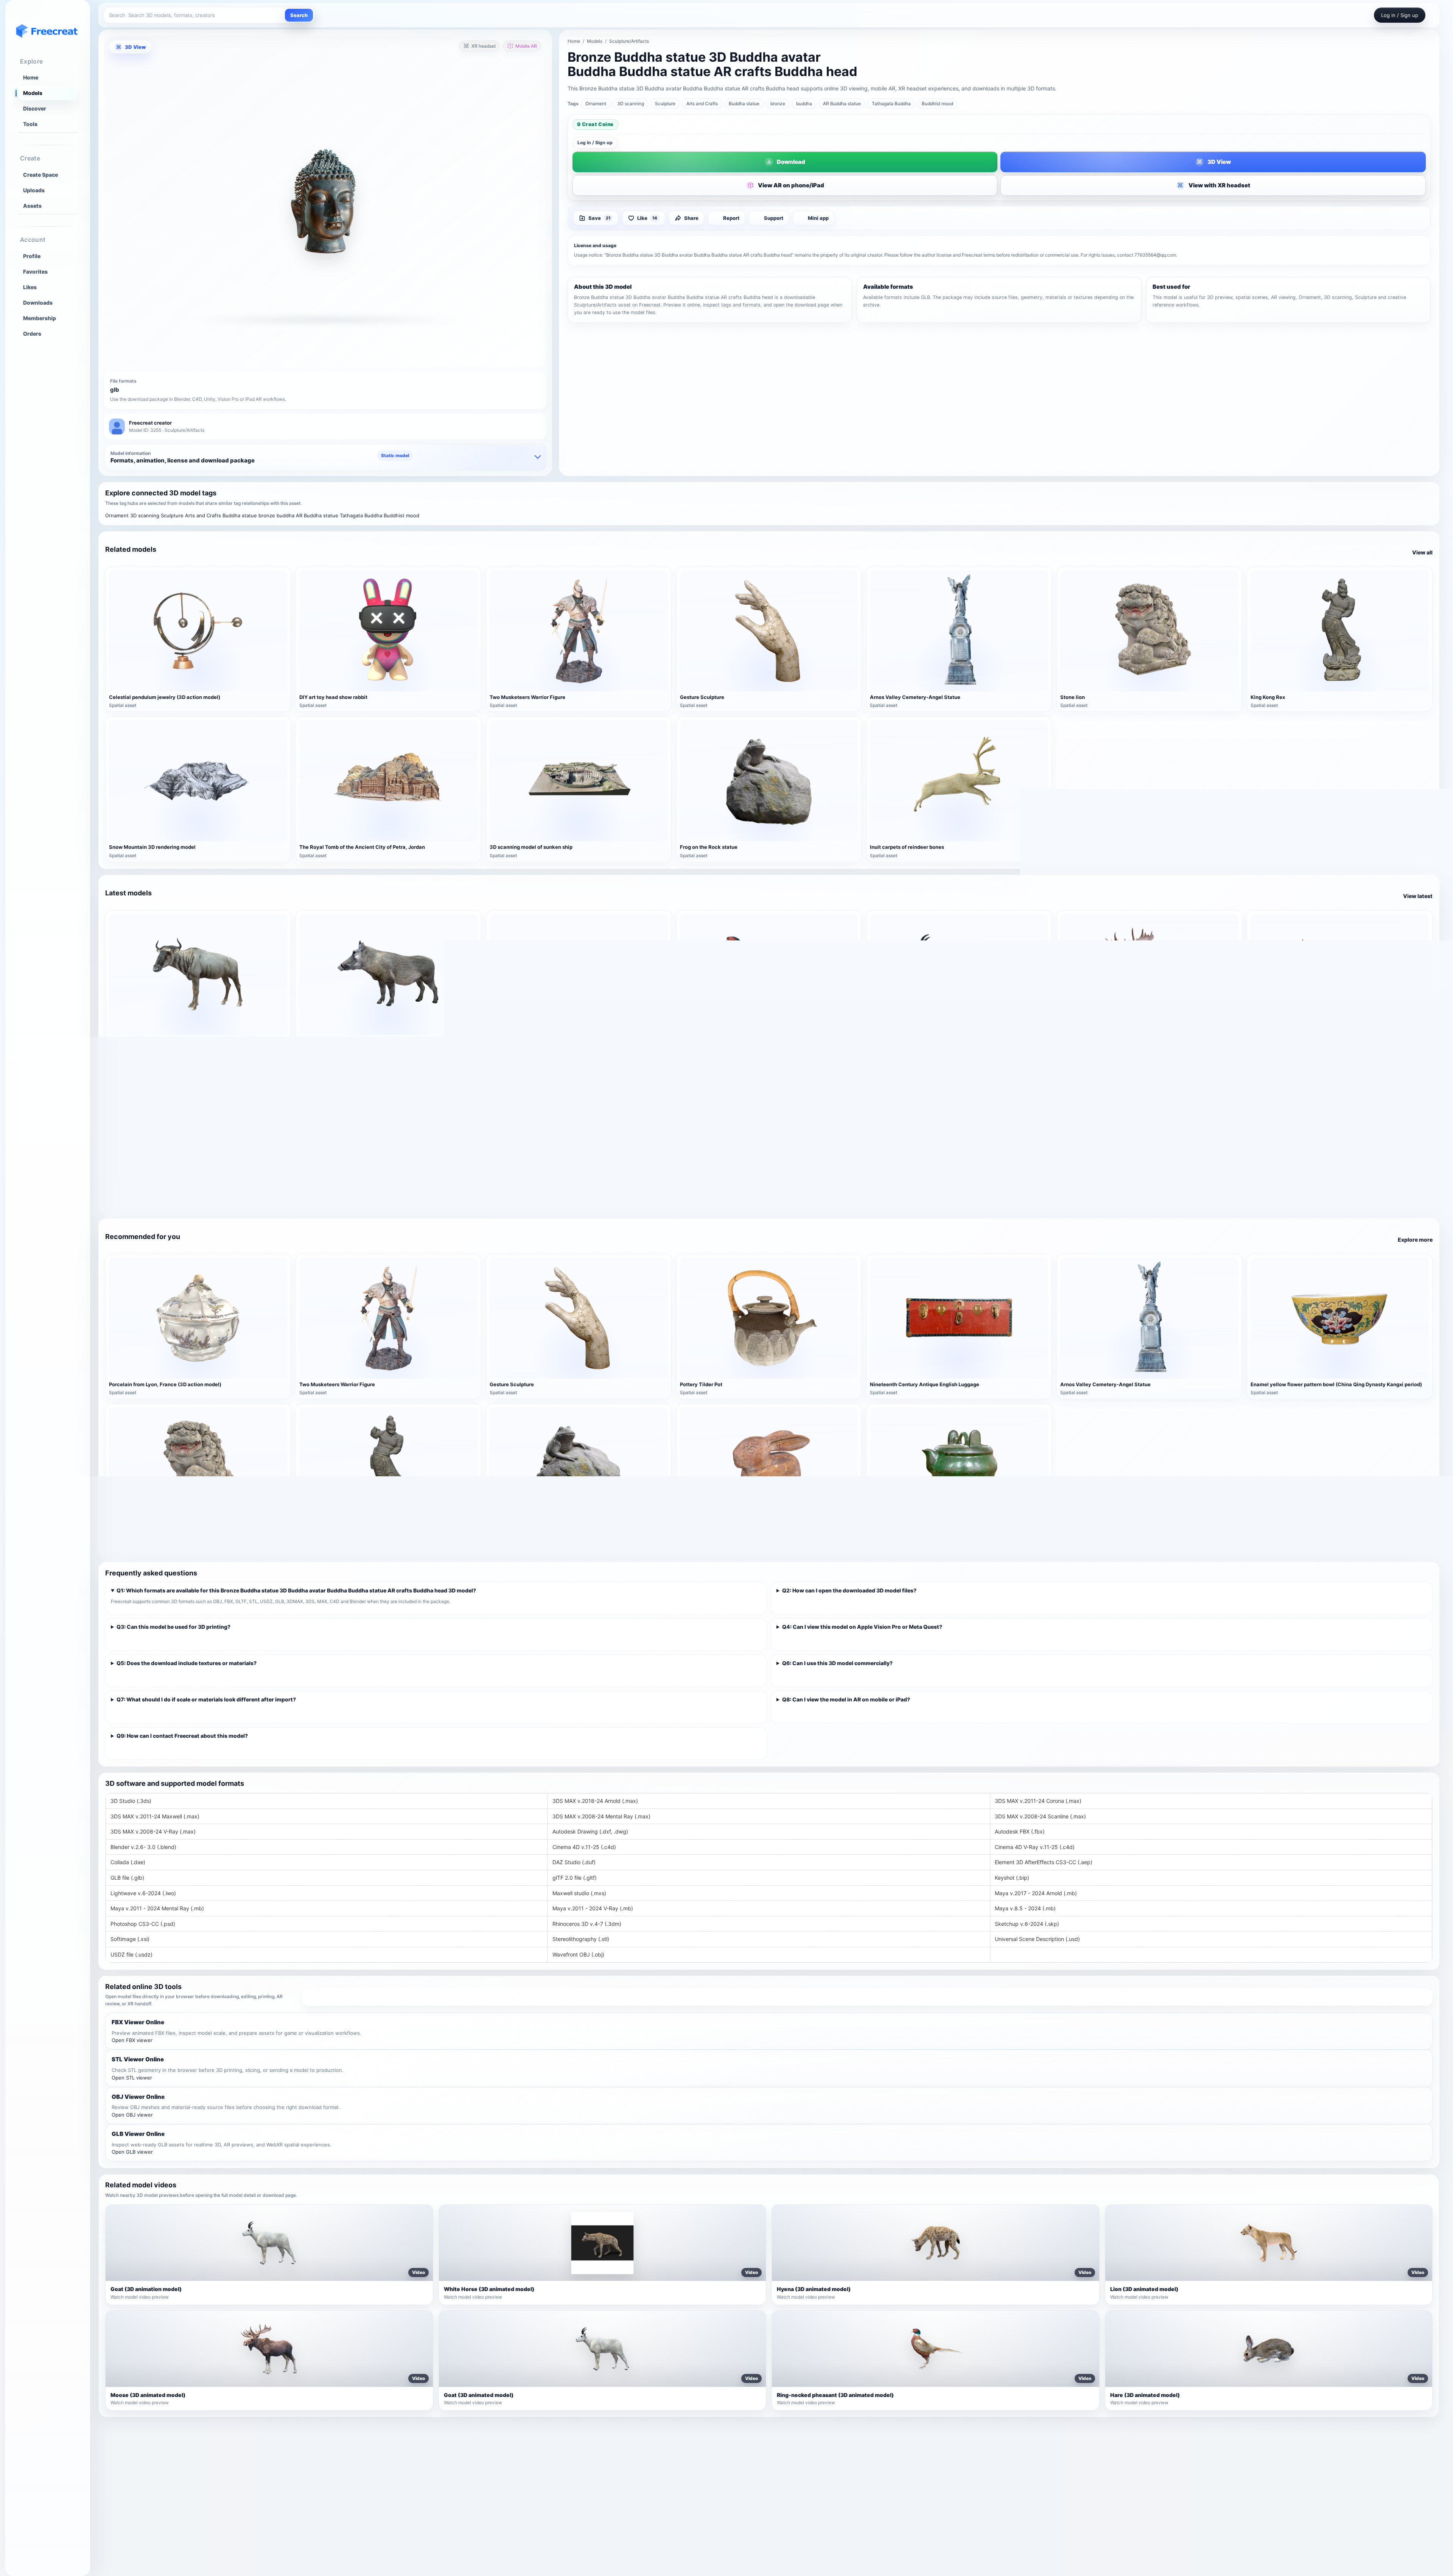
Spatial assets (737, 2515)
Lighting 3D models (744, 2480)
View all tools (867, 1997)
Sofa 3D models (739, 2468)
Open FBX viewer (132, 2040)
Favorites (35, 272)
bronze (778, 104)
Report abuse (1222, 2515)
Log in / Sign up (595, 142)
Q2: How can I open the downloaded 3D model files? (849, 1590)
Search (299, 15)
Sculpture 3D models (746, 2503)
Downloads (38, 303)
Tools (30, 124)
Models (33, 93)
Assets (32, 206)
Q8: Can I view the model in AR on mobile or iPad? (846, 1699)
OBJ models (977, 2456)
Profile (32, 256)
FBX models (977, 2468)
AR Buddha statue (842, 104)
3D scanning (631, 104)
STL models (977, 2503)
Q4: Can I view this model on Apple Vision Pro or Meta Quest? (862, 1627)
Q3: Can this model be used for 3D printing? (173, 1627)
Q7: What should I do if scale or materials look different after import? (206, 1699)
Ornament (596, 104)
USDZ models (979, 2515)
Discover (35, 109)
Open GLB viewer (132, 2152)
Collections (490, 2492)
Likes (30, 287)
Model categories (498, 2480)
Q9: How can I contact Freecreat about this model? (182, 1736)
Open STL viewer (132, 2078)
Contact (1215, 2503)
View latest (1418, 896)
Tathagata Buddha (891, 104)
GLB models (977, 2480)
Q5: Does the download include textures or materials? (187, 1663)
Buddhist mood (937, 104)
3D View (135, 47)
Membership (40, 318)
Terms (1213, 2456)
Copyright (1218, 2480)
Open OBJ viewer (132, 2115)
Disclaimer (1219, 2492)
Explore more (1415, 1240)
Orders (32, 334)
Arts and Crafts (702, 104)
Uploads (34, 190)
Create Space (40, 175)
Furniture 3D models (745, 2456)
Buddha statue (744, 104)
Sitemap (486, 2456)
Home (31, 78)
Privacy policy (1223, 2468)
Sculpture (665, 104)
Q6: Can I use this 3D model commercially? (837, 1663)
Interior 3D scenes (742, 2492)
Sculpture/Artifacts (629, 41)
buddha (804, 104)
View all (1422, 552)
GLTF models (979, 2492)
